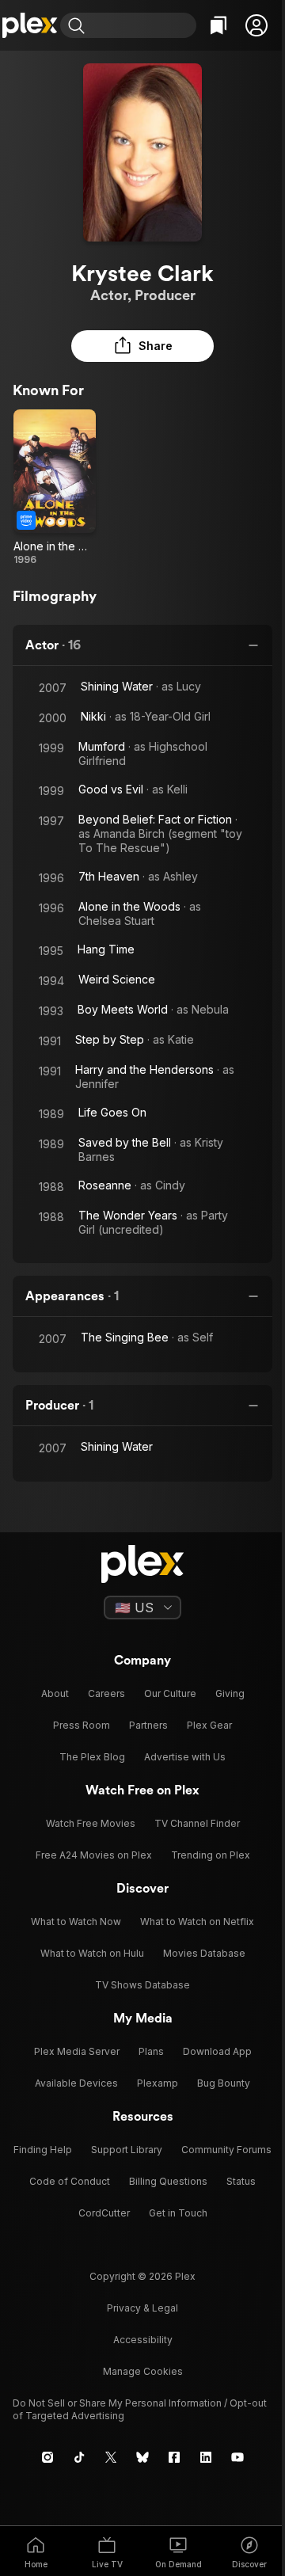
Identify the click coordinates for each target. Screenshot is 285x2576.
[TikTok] (79, 2457)
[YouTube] (237, 2457)
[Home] (30, 25)
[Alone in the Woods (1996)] (55, 488)
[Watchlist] (218, 25)
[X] (111, 2457)
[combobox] (142, 25)
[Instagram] (47, 2457)
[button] (256, 25)
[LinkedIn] (206, 2457)
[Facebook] (174, 2457)
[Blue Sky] (142, 2457)
